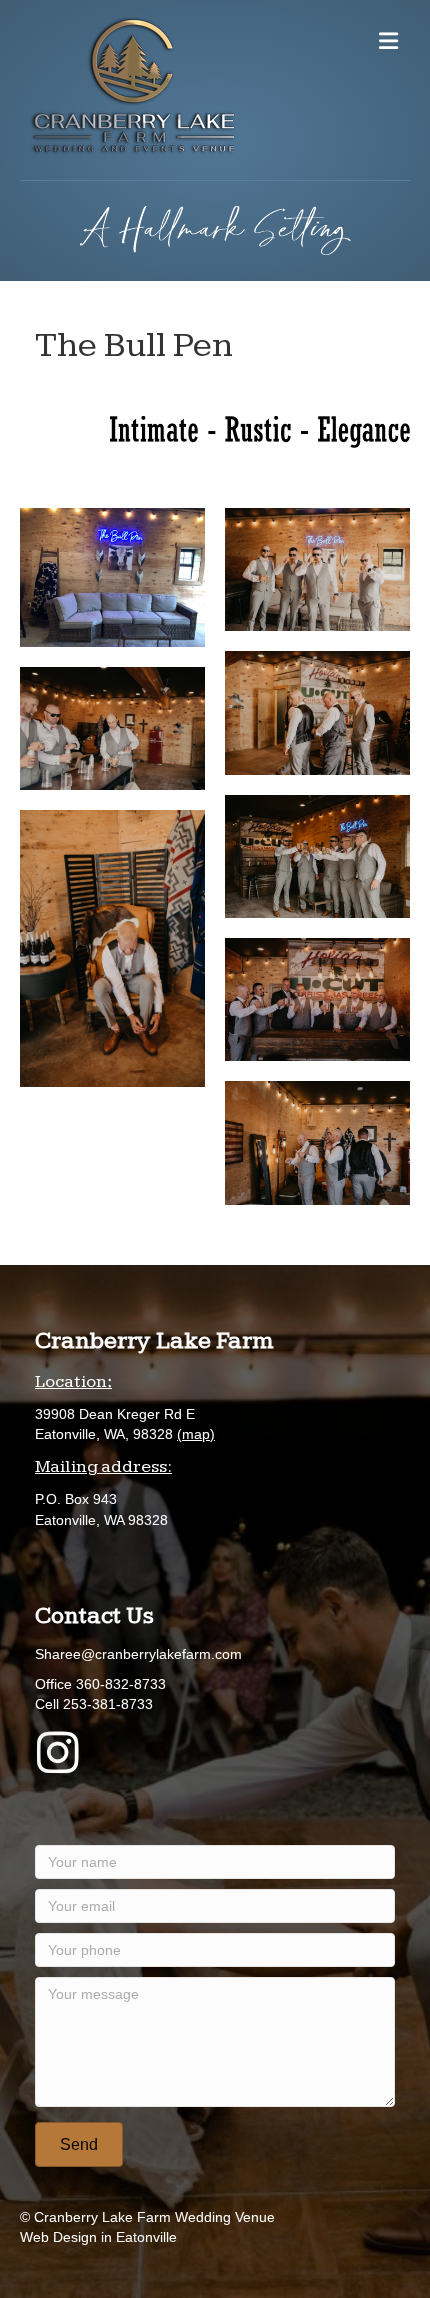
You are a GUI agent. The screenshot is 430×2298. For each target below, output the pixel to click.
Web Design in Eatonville (98, 2237)
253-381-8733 (108, 1704)
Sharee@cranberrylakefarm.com (138, 1654)
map (196, 1434)
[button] (79, 2144)
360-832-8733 (121, 1684)
